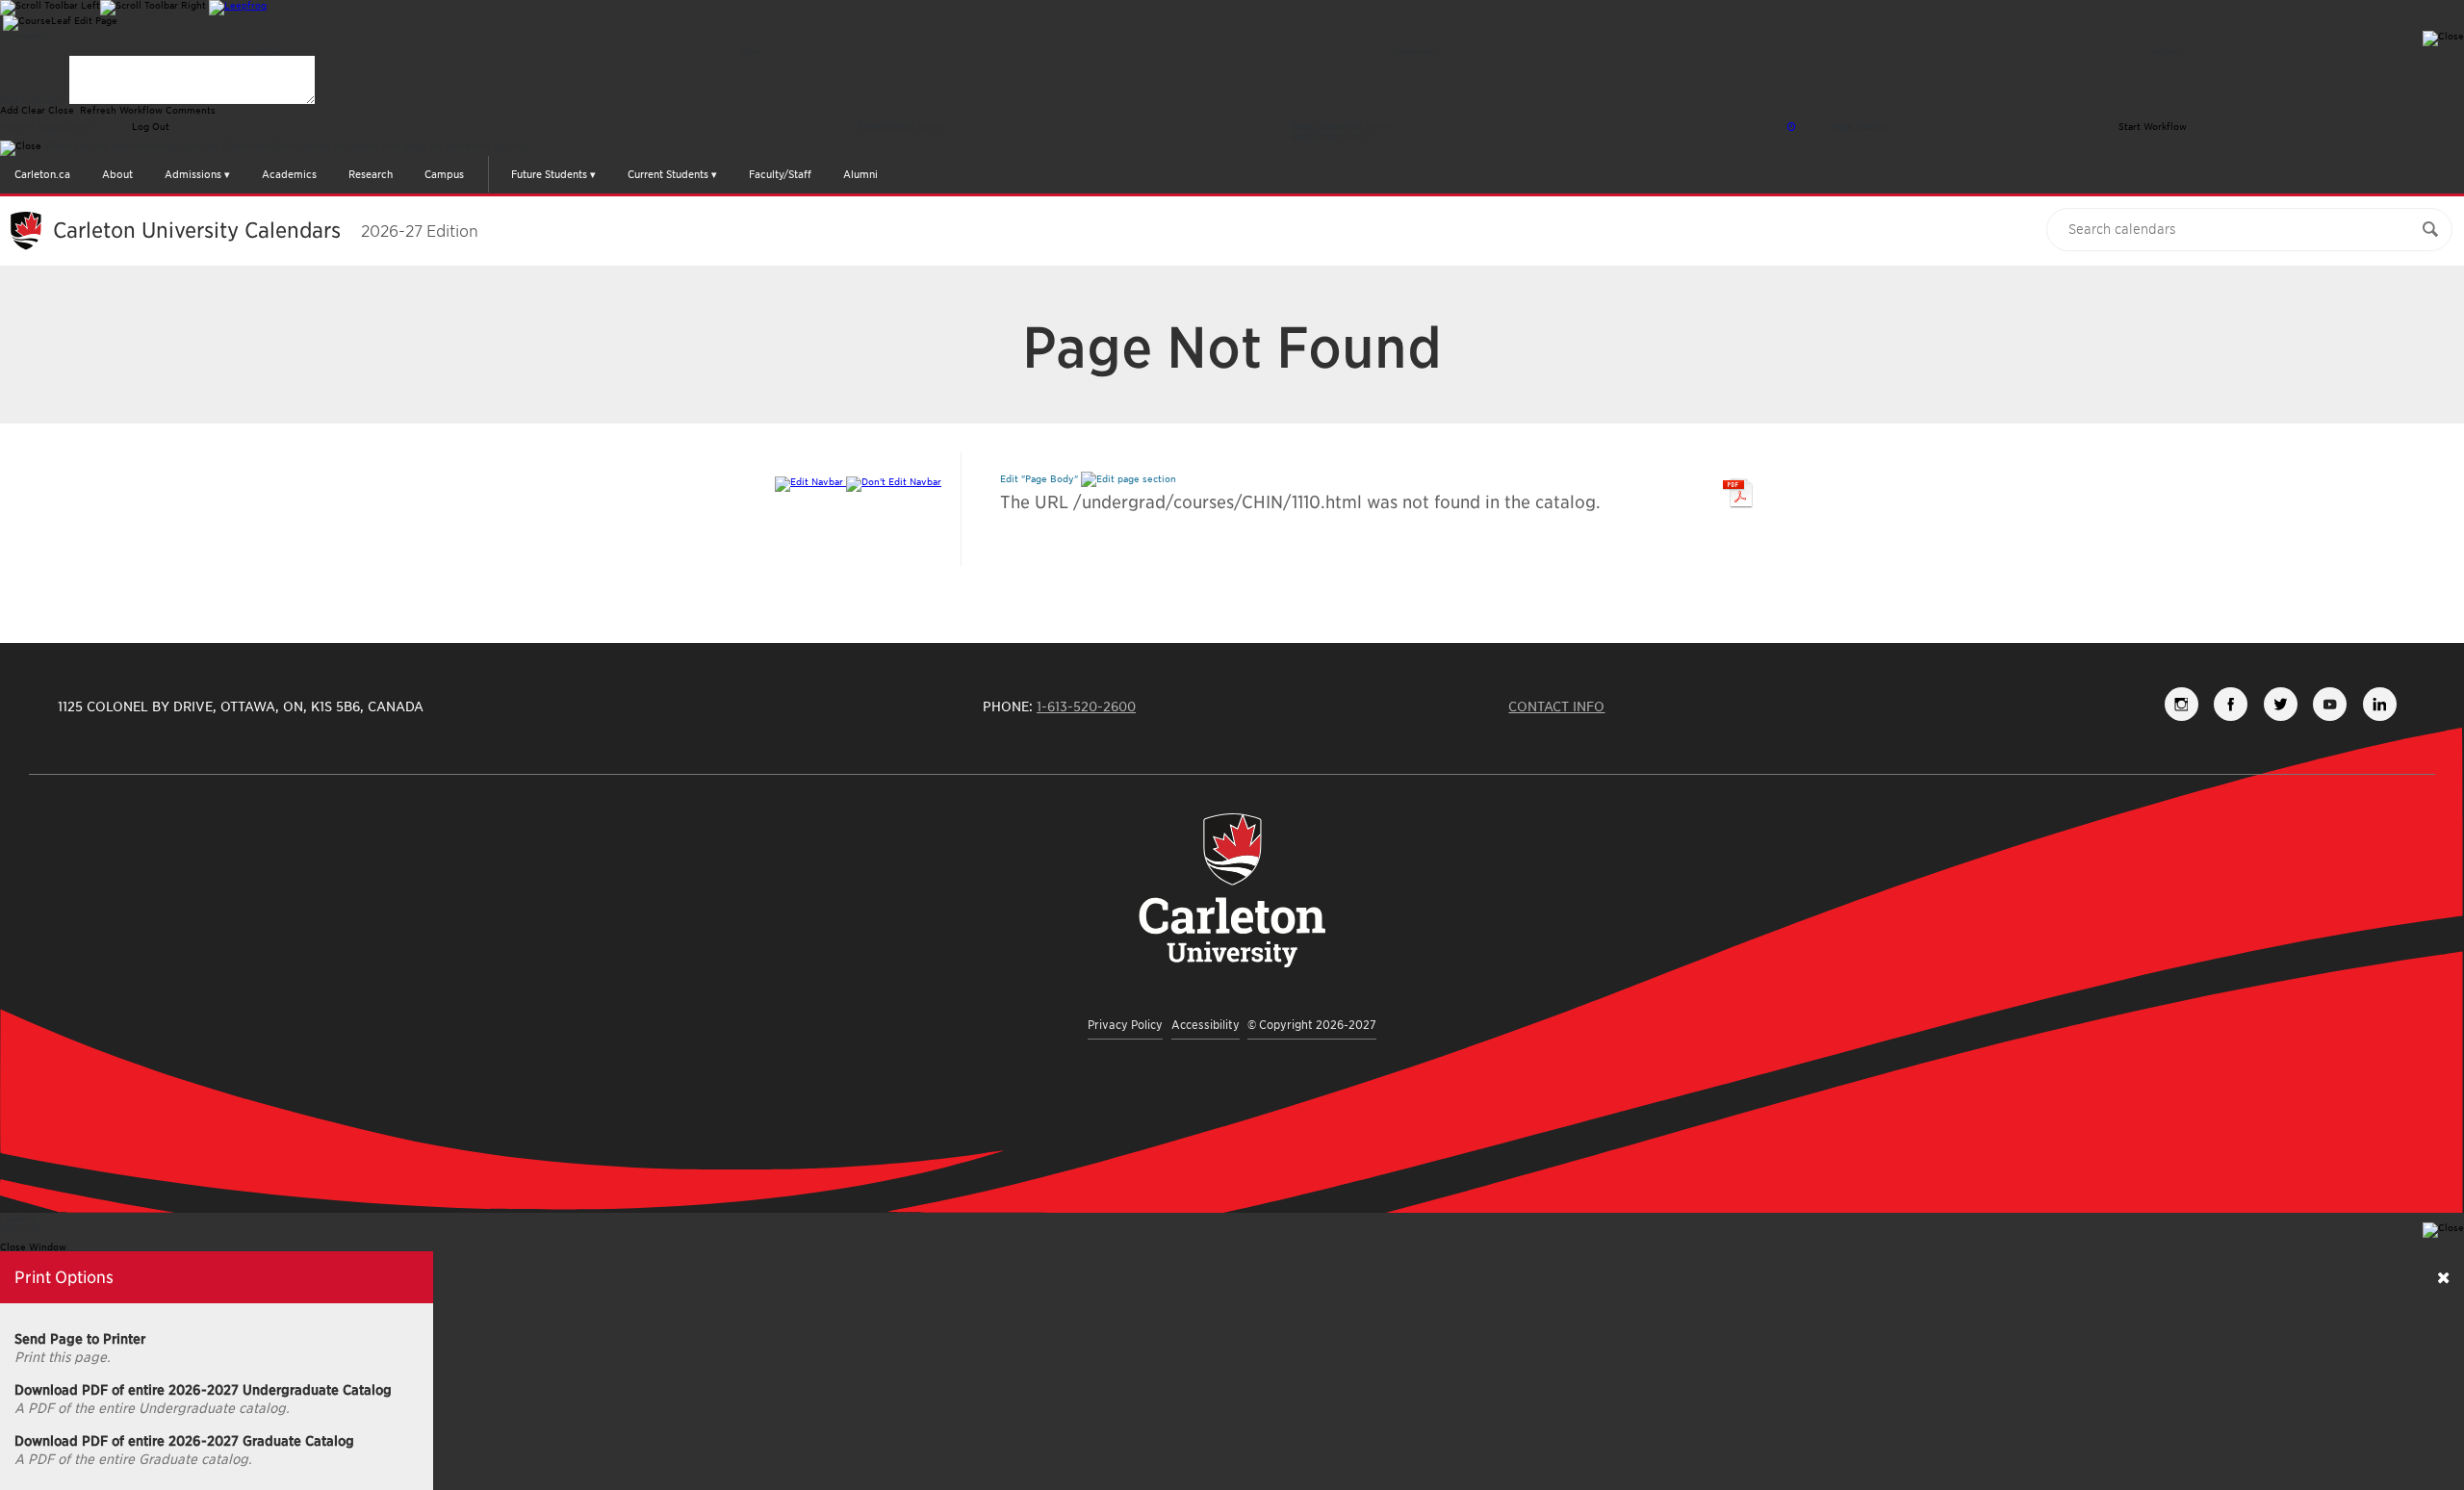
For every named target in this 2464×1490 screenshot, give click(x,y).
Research (371, 174)
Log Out (149, 126)
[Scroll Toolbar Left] (50, 8)
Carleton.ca (42, 174)
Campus (444, 174)
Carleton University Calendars (266, 230)
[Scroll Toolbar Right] (153, 8)
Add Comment (33, 100)
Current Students (668, 174)
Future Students (549, 174)
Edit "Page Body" (1040, 478)
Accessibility (1206, 1025)
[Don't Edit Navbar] (894, 481)
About (117, 174)
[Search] (2430, 230)
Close (61, 110)
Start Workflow (2153, 126)
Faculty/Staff (780, 174)
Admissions (193, 174)
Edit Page (96, 20)
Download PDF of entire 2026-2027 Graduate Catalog (184, 1441)
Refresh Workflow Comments (146, 110)
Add (9, 110)
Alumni (860, 174)
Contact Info (1556, 706)
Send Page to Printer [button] (80, 1339)
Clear (33, 110)
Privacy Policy (1125, 1025)
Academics (289, 174)
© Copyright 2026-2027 (1312, 1025)
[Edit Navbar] (810, 481)
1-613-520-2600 (1086, 706)
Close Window (33, 1246)
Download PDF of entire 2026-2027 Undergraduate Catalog (203, 1390)
